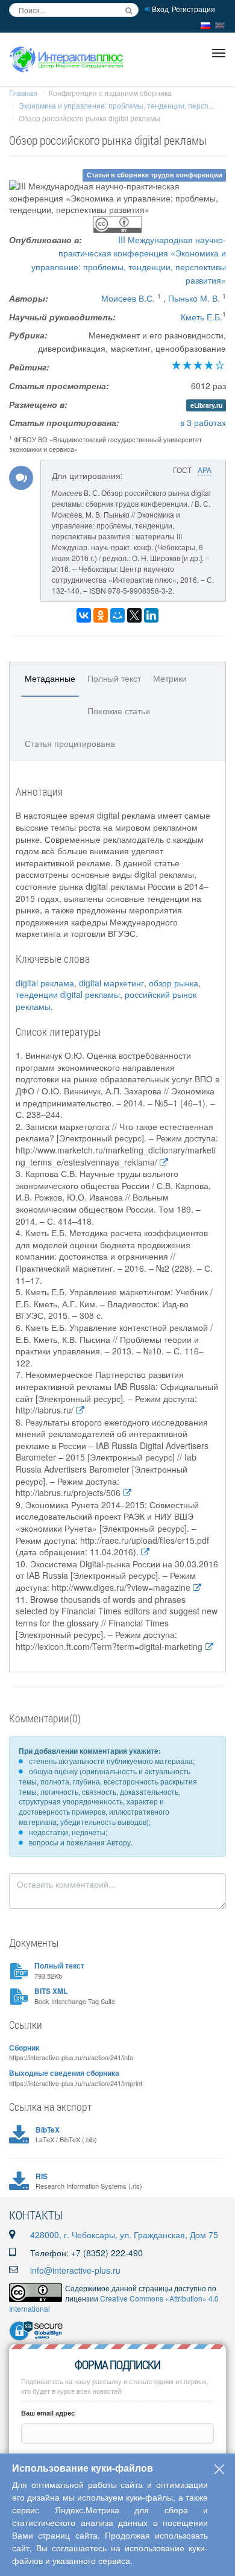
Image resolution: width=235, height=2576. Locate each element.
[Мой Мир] (117, 615)
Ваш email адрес (48, 2413)
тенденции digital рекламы (68, 994)
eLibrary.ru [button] (206, 405)
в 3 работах (203, 422)
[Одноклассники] (101, 615)
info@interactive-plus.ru (75, 2270)
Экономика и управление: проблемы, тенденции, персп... (116, 105)
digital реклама (45, 983)
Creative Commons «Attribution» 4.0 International (114, 2303)
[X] (134, 615)
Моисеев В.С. (128, 298)
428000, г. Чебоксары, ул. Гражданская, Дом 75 (124, 2235)
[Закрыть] (219, 2469)
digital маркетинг (111, 983)
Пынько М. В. (194, 298)
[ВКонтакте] (84, 615)
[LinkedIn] (151, 615)
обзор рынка (174, 983)
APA (205, 470)
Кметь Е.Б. (202, 317)
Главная (23, 93)
